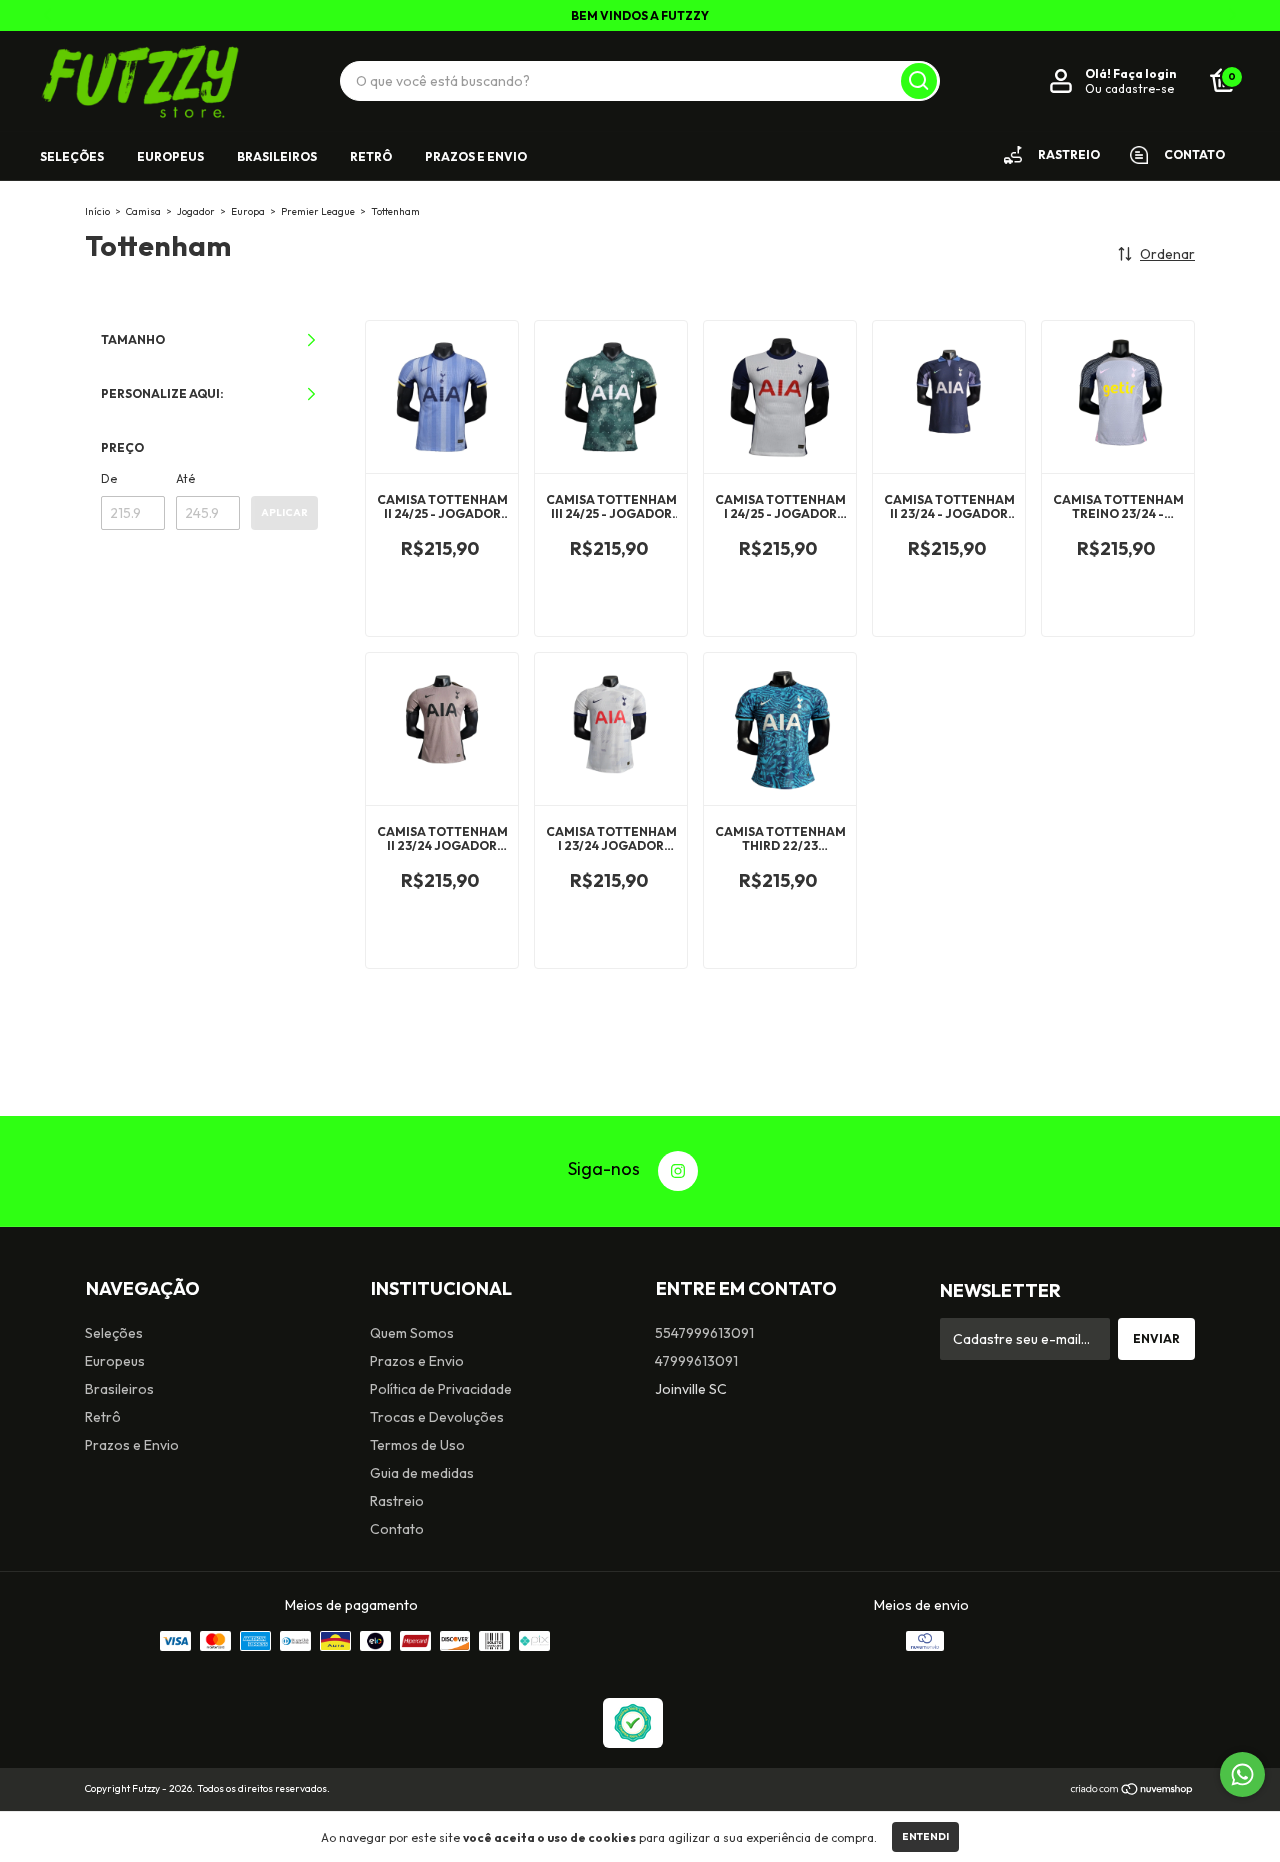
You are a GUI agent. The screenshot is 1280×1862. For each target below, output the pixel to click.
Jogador (196, 211)
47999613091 (696, 1361)
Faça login (1144, 73)
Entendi (925, 1836)
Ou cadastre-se (1129, 88)
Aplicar (284, 512)
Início (97, 211)
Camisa (143, 211)
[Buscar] (919, 81)
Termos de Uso (417, 1445)
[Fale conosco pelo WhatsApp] (1242, 1774)
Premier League (318, 211)
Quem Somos (412, 1333)
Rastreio (397, 1501)
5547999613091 (704, 1333)
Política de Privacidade (441, 1389)
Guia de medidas (422, 1473)
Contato (397, 1529)
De (109, 478)
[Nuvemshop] (1132, 1791)
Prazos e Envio (476, 156)
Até (185, 478)
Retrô (371, 156)
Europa (248, 211)
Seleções (72, 156)
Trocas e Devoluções (437, 1417)
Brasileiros (277, 156)
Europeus (170, 156)
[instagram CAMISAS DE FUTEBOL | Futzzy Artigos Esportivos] (678, 1171)
